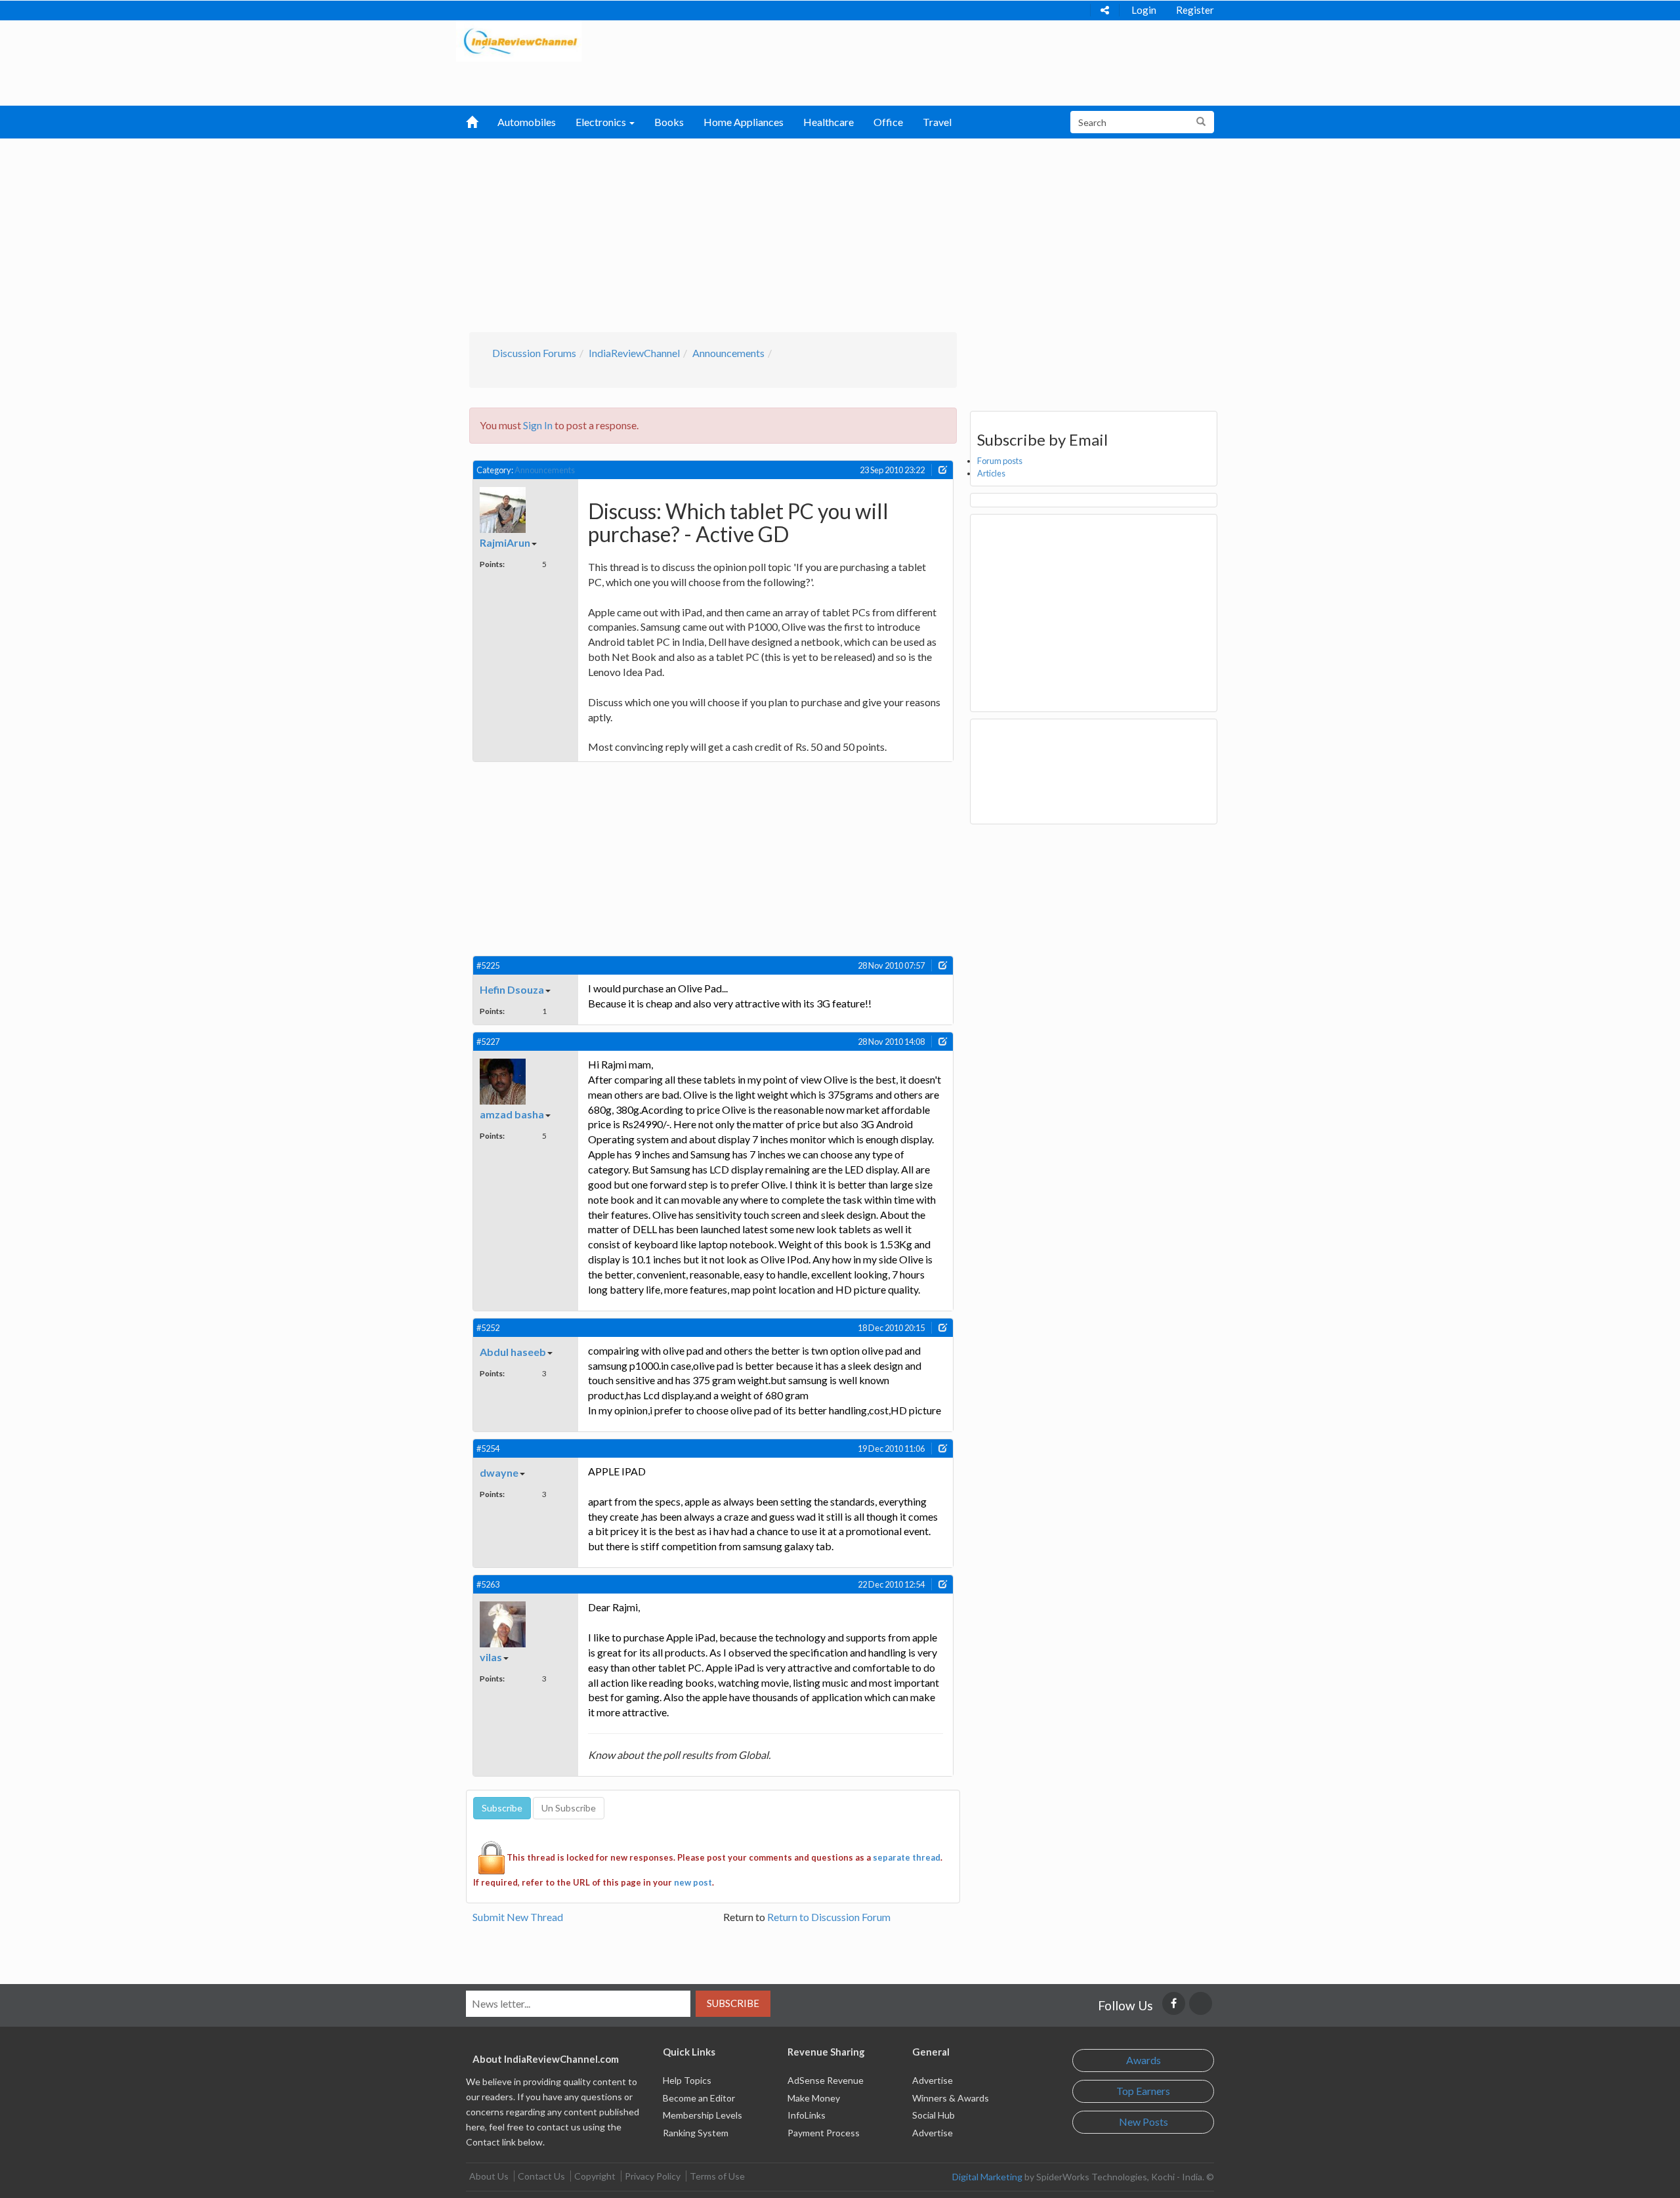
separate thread (907, 1857)
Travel (937, 122)
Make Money (814, 2098)
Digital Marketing (987, 2177)
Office (888, 122)
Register (1195, 10)
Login (1144, 10)
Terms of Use (717, 2176)
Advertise (933, 2080)
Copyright (595, 2176)
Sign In (538, 425)
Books (669, 122)
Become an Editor (699, 2098)
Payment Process (824, 2133)
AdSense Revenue (826, 2080)
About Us (489, 2176)
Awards (1144, 2060)
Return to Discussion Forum (829, 1917)
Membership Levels (703, 2115)
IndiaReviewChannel (634, 353)
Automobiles (527, 122)
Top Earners (1143, 2091)
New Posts (1144, 2122)
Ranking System (696, 2133)
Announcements (728, 353)
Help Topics (687, 2080)
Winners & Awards (951, 2098)
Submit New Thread (518, 1917)
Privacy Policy (653, 2176)
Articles (991, 473)
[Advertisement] (840, 234)
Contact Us (541, 2176)
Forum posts (1000, 461)
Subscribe (733, 2003)
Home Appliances (744, 122)
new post (693, 1882)
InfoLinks (807, 2115)
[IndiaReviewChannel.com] (519, 40)
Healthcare (829, 122)
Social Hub (934, 2115)
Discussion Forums (534, 353)
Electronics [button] (602, 122)
